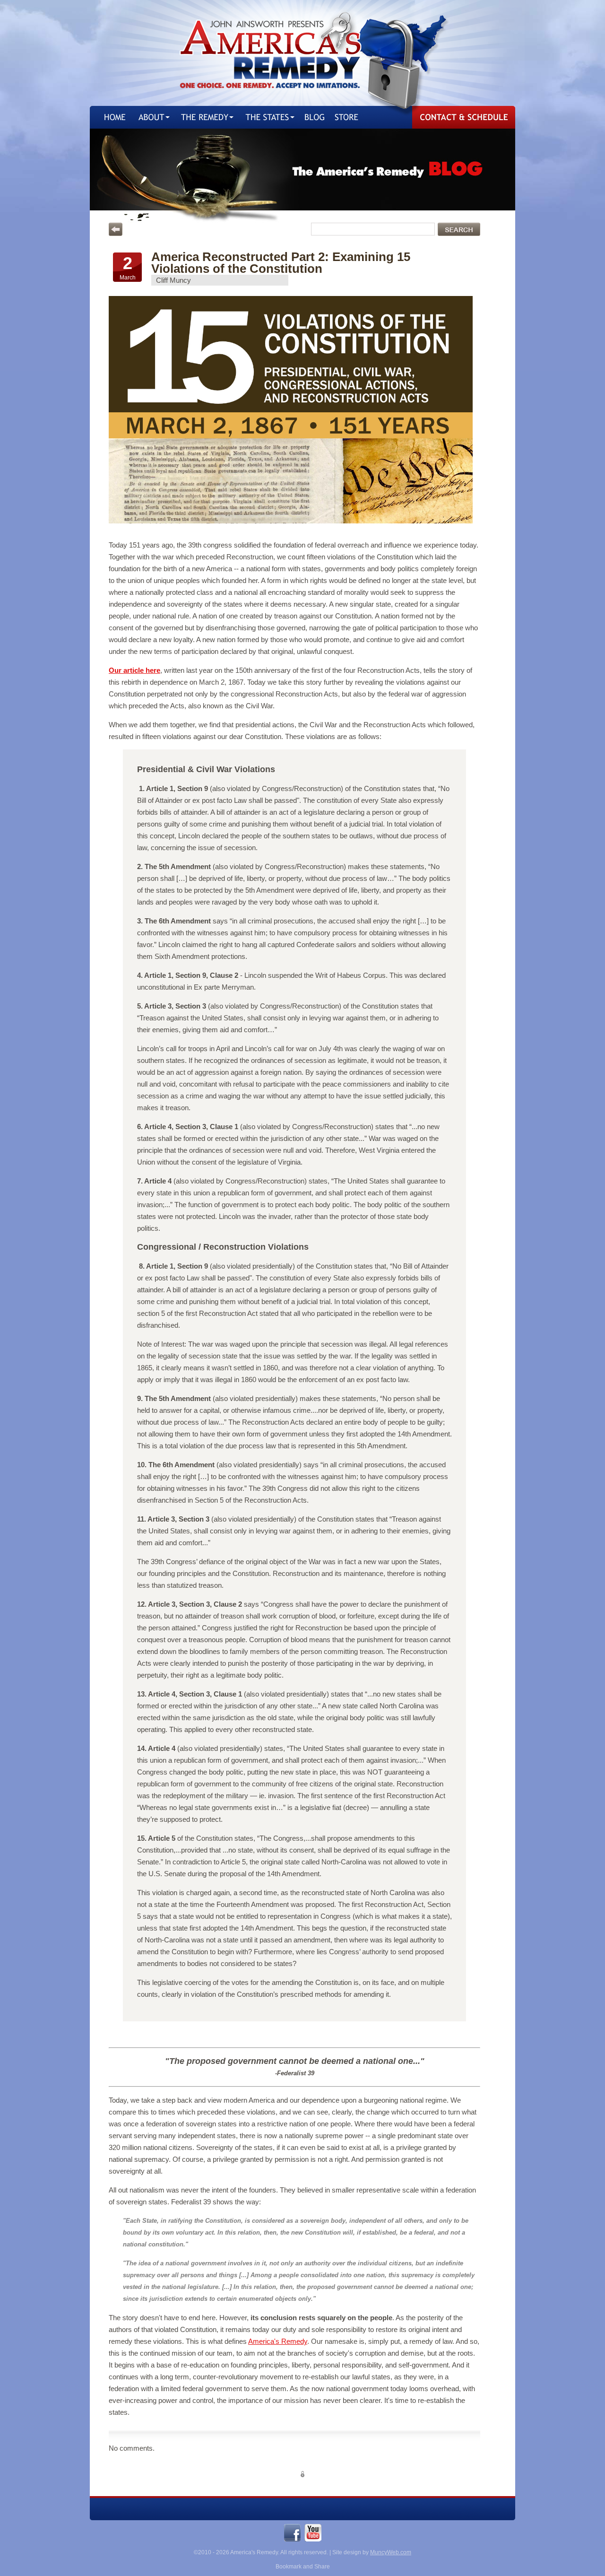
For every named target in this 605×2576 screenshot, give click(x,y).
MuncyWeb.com (391, 2552)
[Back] (116, 229)
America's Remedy (278, 2341)
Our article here (134, 670)
